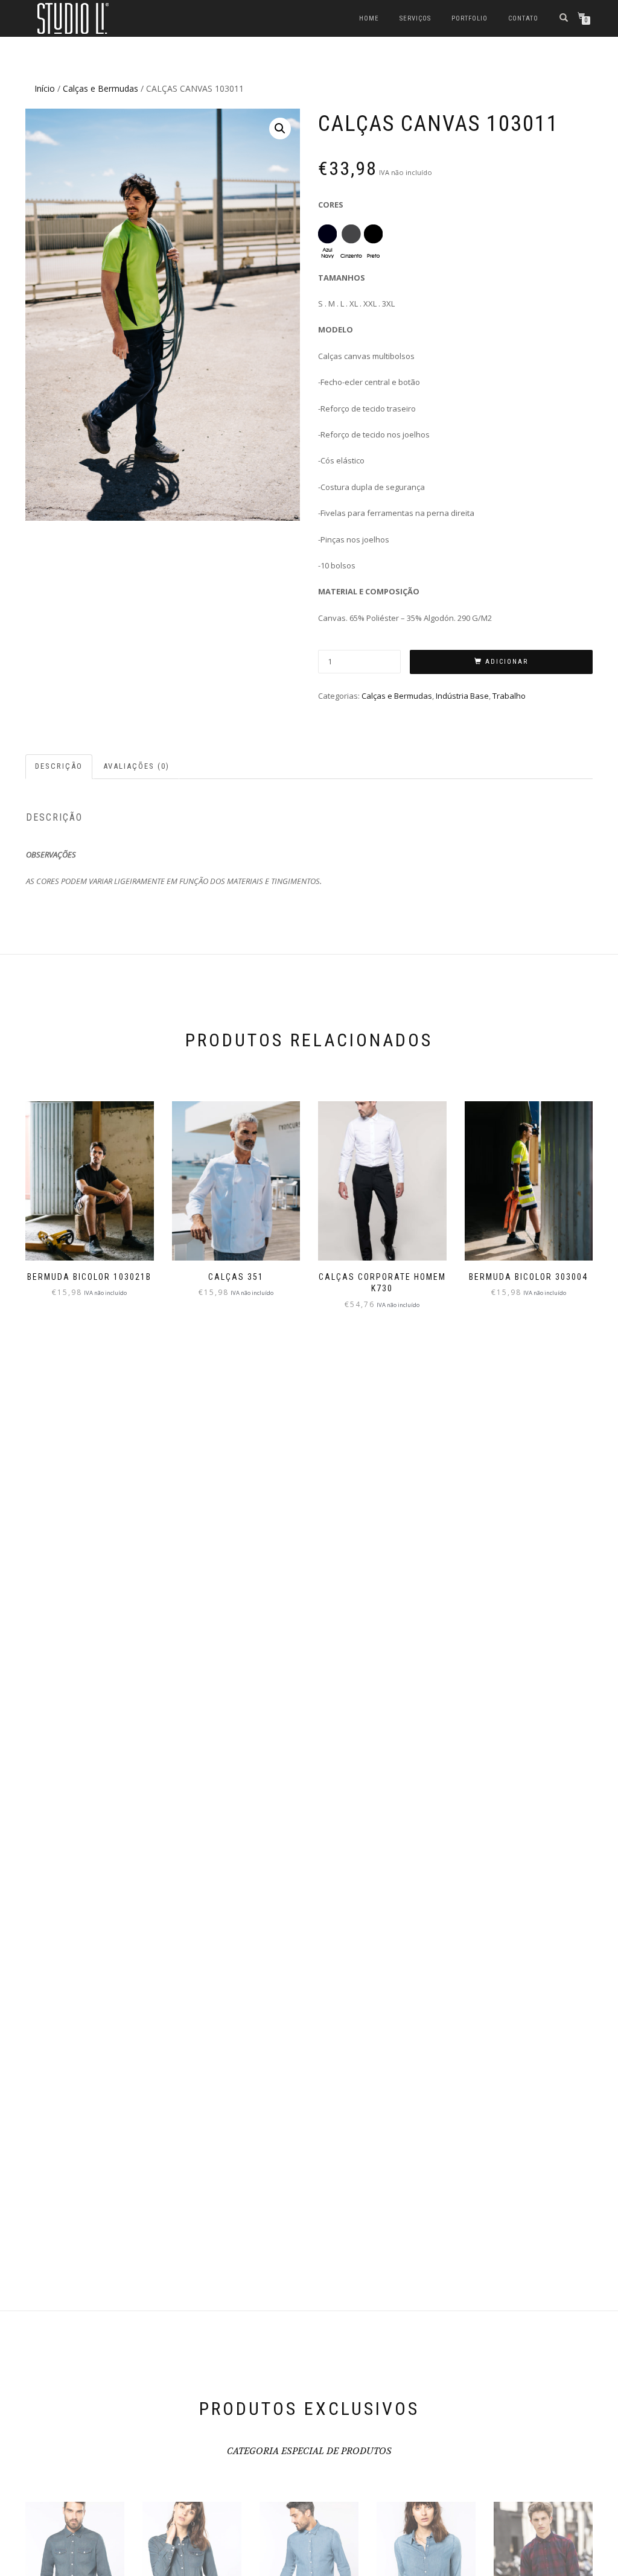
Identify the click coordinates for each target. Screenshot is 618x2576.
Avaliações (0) (136, 766)
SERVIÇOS (415, 18)
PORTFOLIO (470, 18)
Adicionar (507, 662)
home (369, 18)
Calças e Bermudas (100, 88)
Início (45, 88)
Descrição (59, 766)
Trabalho (509, 696)
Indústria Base (462, 696)
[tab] (59, 767)
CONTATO (523, 18)
